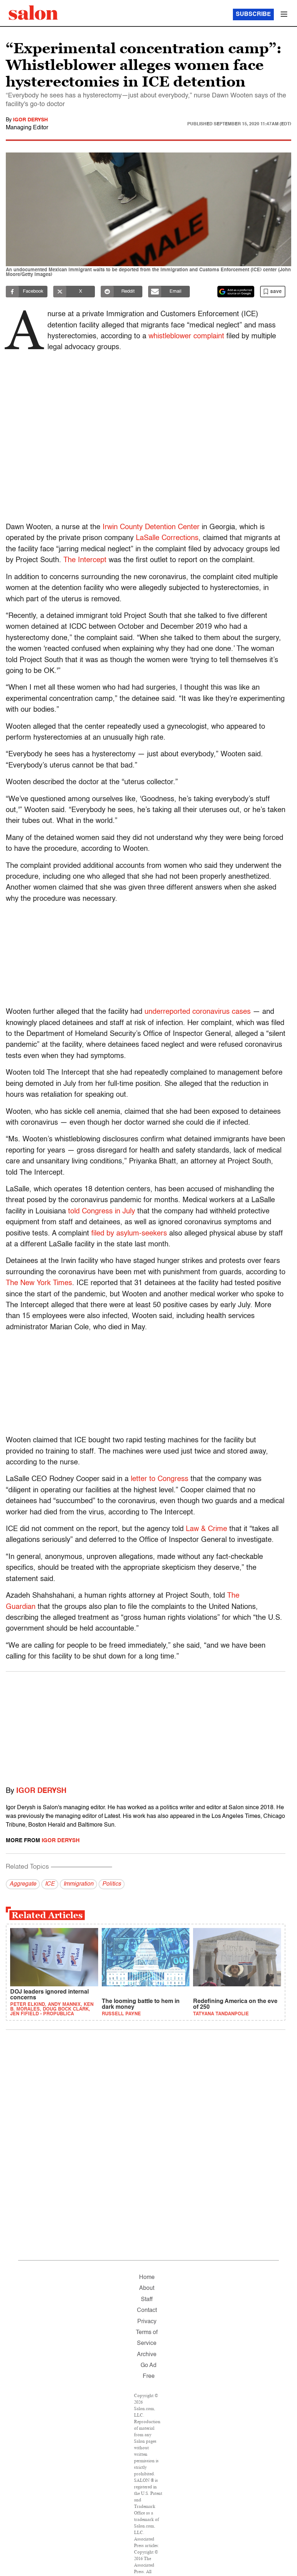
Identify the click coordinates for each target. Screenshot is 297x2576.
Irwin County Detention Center (151, 527)
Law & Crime (205, 1529)
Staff (147, 2300)
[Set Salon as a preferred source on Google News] (236, 292)
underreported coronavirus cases (198, 1012)
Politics (112, 1884)
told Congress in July (102, 1212)
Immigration (78, 1884)
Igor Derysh (30, 120)
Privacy (147, 2322)
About (147, 2288)
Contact (147, 2311)
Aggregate (23, 1884)
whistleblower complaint (186, 336)
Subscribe (253, 14)
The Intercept (85, 560)
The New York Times (39, 1283)
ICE (50, 1884)
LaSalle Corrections (167, 538)
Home (147, 2278)
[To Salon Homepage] (33, 13)
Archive (147, 2355)
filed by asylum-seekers (129, 1234)
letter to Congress (160, 1479)
